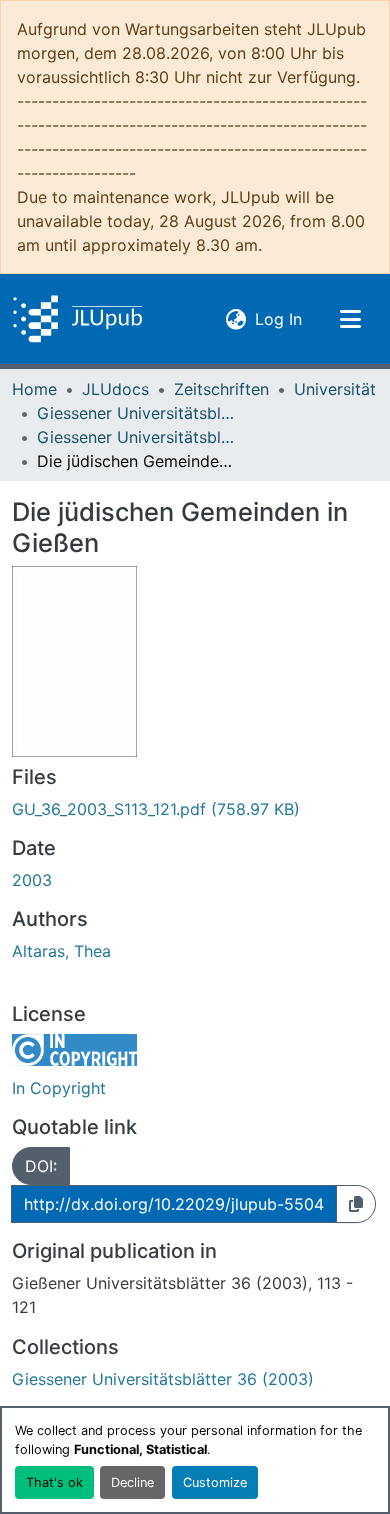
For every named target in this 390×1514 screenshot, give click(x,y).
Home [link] (34, 389)
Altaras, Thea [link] (61, 951)
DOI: (41, 1166)
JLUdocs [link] (115, 389)
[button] (77, 319)
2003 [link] (32, 880)
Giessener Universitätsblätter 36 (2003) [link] (137, 437)
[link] (195, 809)
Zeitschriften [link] (221, 389)
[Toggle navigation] (350, 319)
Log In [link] (278, 318)
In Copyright (59, 1088)
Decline (132, 1482)
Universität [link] (335, 389)
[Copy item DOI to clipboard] (356, 1204)
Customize (215, 1482)
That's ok (54, 1482)
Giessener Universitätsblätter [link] (137, 413)
